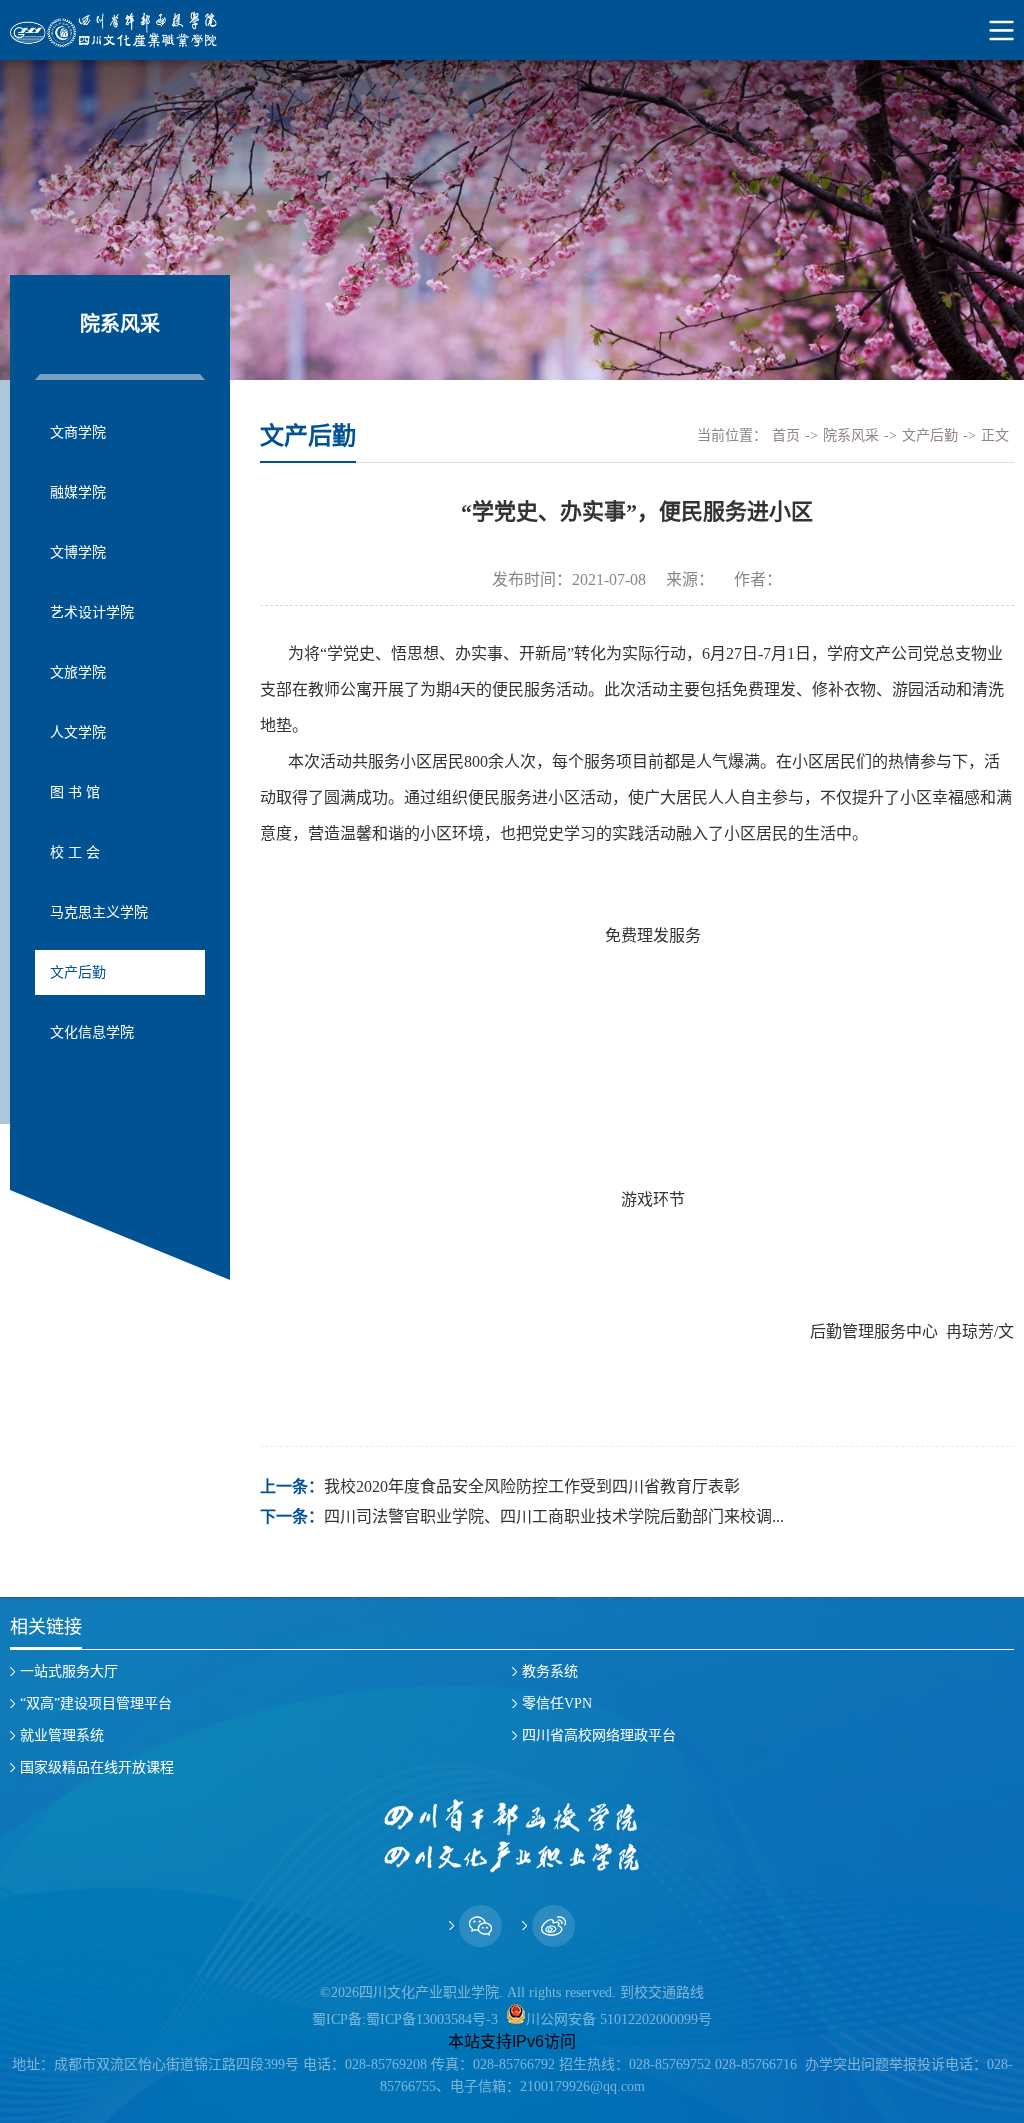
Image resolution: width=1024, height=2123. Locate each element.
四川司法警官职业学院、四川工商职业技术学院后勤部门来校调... (554, 1516)
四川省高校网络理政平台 (599, 1735)
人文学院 (78, 732)
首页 (786, 435)
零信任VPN (557, 1703)
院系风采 (851, 435)
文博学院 (78, 552)
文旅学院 (78, 672)
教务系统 (550, 1671)
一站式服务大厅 (69, 1671)
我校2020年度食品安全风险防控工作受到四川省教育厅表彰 (532, 1486)
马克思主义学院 (99, 912)
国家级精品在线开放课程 (97, 1767)
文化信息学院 (92, 1032)
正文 (995, 435)
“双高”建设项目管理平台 (96, 1703)
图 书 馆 (75, 792)
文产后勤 (78, 972)
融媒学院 (78, 492)
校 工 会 (75, 852)
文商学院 (78, 432)
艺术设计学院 (92, 612)
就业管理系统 (62, 1735)
